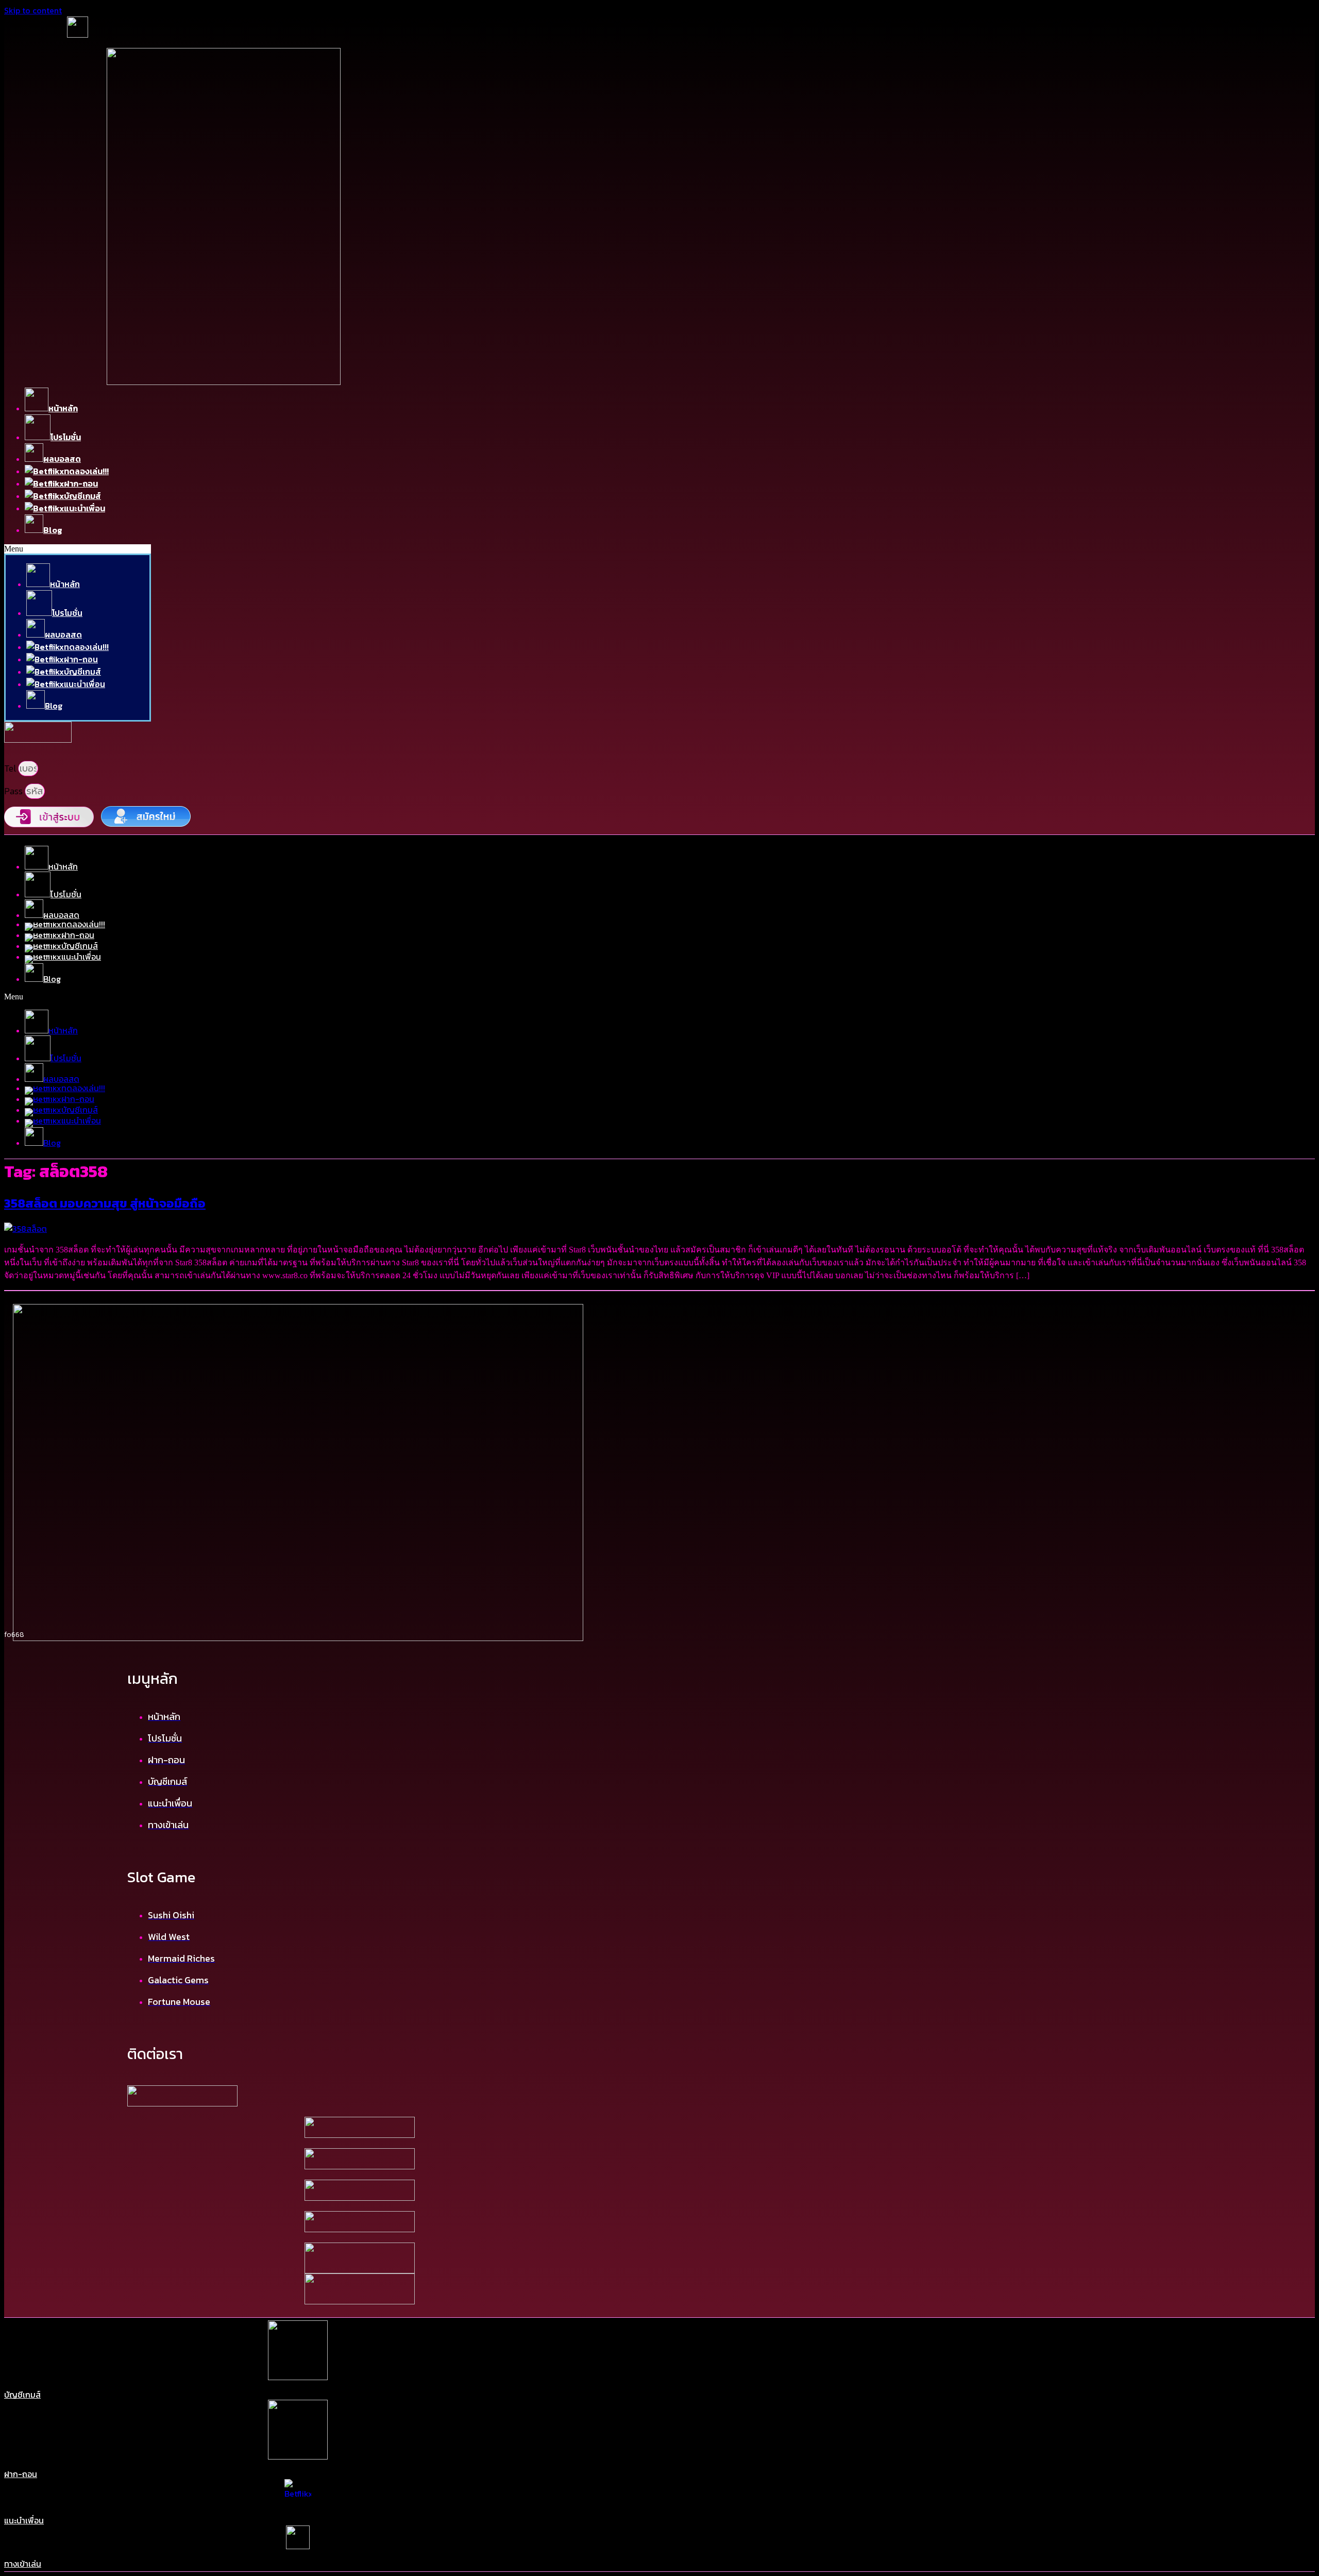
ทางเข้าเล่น (23, 2564)
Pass (14, 791)
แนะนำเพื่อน (24, 2520)
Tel (11, 768)
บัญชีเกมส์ (22, 2395)
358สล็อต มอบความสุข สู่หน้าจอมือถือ (105, 1203)
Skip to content (33, 10)
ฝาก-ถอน (21, 2474)
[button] (78, 549)
